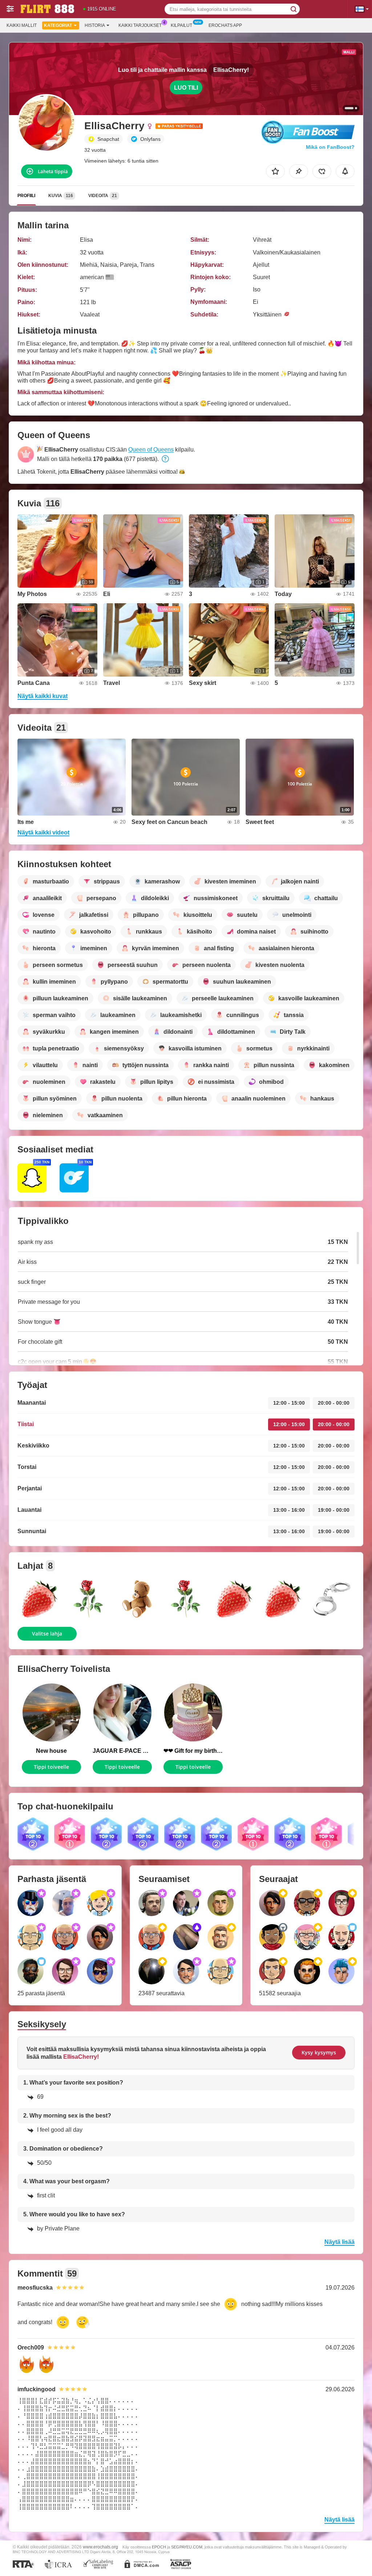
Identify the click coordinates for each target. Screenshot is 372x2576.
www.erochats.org (100, 2547)
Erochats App (225, 25)
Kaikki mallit (22, 25)
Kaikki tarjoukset (140, 25)
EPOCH (159, 2547)
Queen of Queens (151, 450)
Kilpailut (181, 25)
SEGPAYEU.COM (187, 2547)
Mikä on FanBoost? (330, 147)
